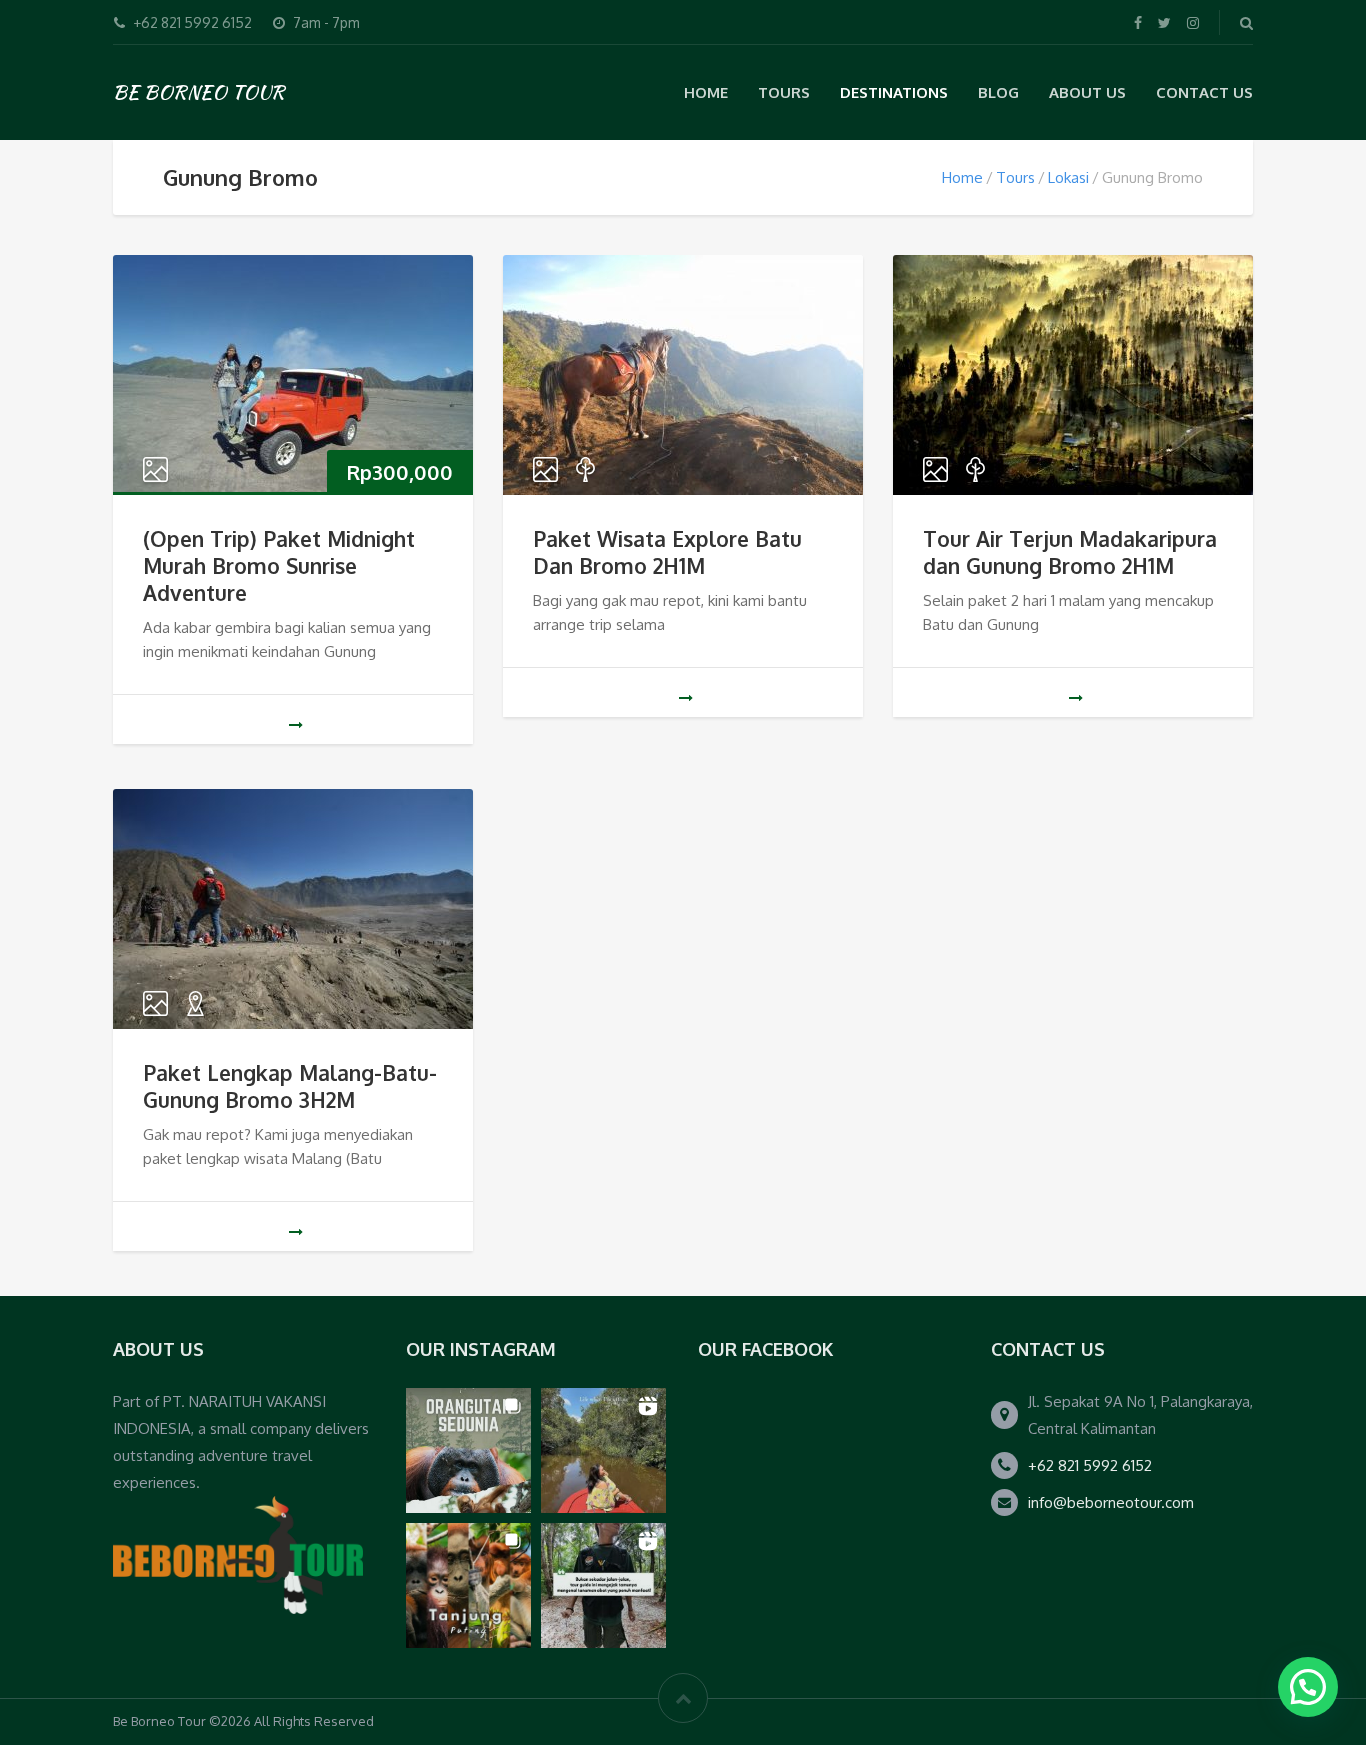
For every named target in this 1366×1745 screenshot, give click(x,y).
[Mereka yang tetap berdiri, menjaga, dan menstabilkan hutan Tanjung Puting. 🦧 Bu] (468, 1585)
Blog (998, 92)
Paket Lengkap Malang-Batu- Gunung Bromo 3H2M (290, 1086)
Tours (1015, 177)
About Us (1087, 92)
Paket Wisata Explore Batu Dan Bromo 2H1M (667, 552)
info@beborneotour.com (1111, 1502)
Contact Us (1204, 92)
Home (706, 92)
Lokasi (1068, 177)
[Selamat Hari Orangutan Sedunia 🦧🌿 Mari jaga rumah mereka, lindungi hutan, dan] (468, 1450)
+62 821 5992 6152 (1090, 1465)
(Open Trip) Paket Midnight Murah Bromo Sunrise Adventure (279, 565)
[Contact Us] (238, 1554)
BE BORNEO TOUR (199, 92)
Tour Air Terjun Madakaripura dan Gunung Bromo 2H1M (1070, 552)
